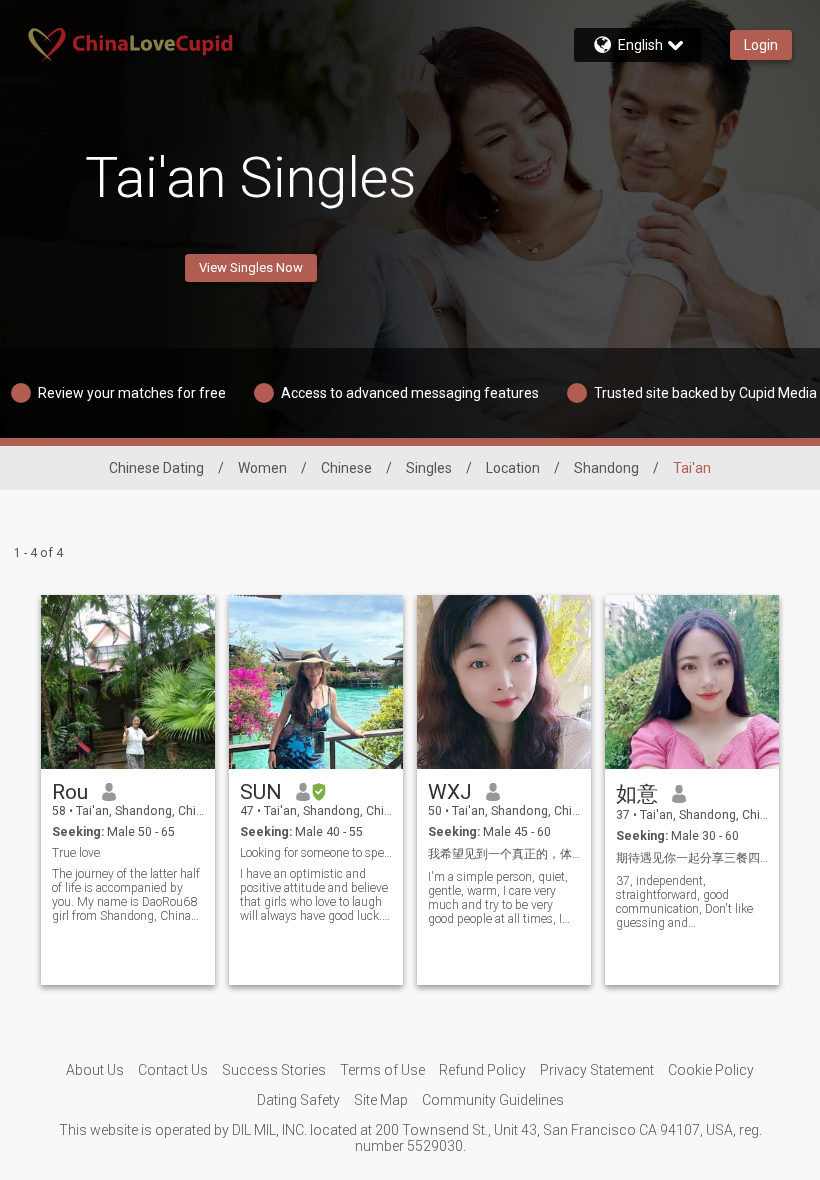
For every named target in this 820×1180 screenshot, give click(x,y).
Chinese (346, 468)
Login (761, 45)
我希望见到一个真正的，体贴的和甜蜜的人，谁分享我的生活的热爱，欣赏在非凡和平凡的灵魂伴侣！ (504, 854)
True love (76, 853)
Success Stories (274, 1070)
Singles (429, 468)
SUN (261, 792)
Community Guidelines (493, 1100)
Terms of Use (382, 1070)
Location (513, 468)
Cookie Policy (711, 1070)
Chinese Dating (156, 468)
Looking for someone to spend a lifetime (316, 853)
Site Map (381, 1100)
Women (262, 468)
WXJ (450, 792)
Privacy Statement (597, 1070)
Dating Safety (298, 1100)
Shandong (606, 468)
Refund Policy (482, 1070)
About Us (95, 1070)
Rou (70, 792)
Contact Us (173, 1070)
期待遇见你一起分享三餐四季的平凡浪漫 (692, 858)
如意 (637, 794)
